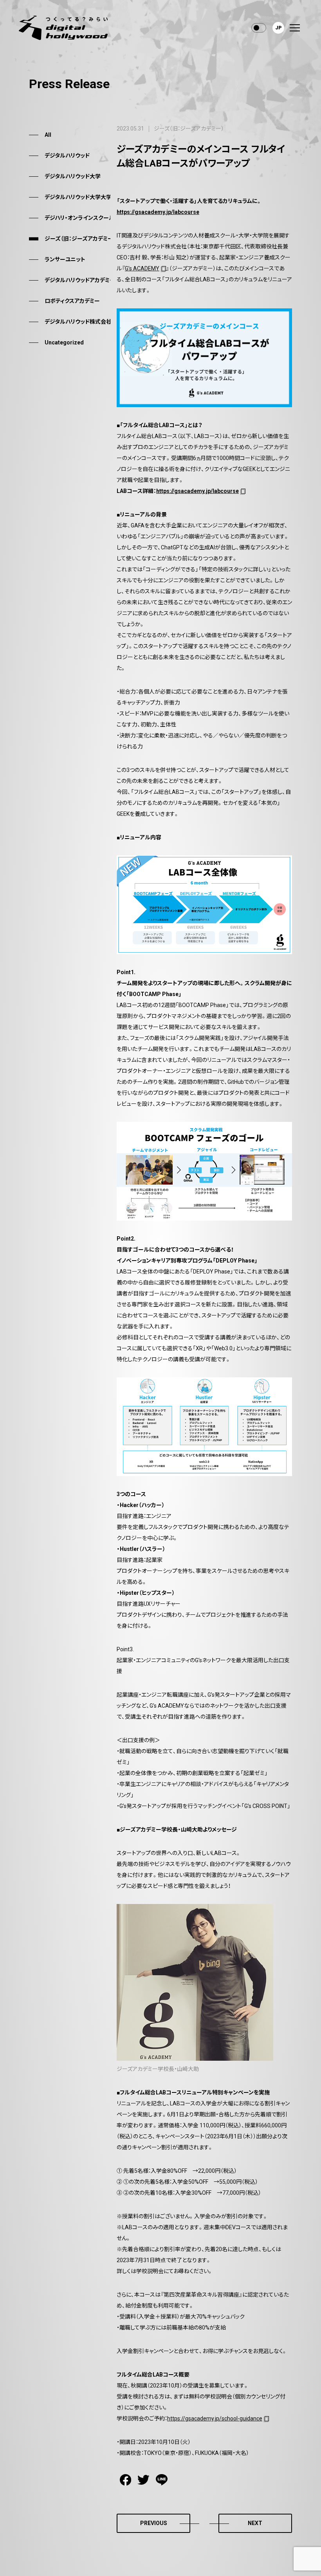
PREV (154, 2523)
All (48, 135)
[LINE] (162, 2480)
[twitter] (143, 2480)
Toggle (259, 28)
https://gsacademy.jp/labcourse (197, 491)
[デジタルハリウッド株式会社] (63, 28)
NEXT (255, 2523)
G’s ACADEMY (142, 268)
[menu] (295, 28)
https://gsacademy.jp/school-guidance (215, 2418)
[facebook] (125, 2480)
